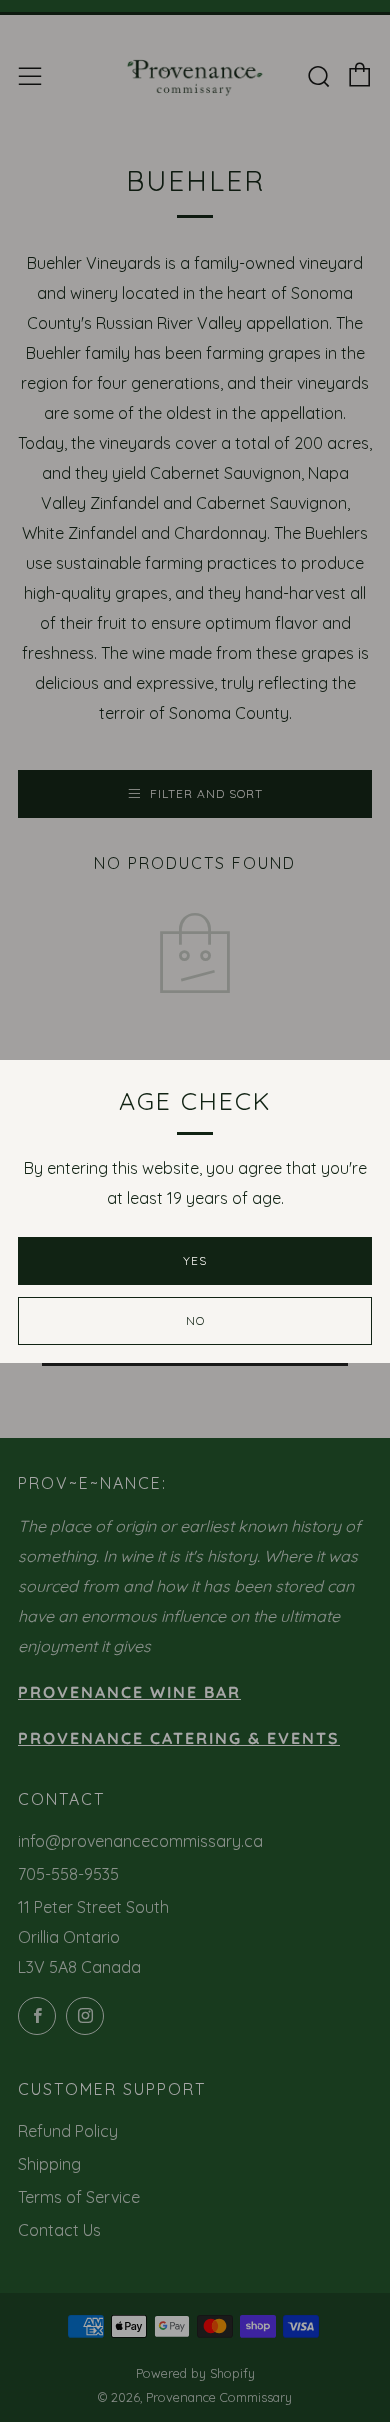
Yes (195, 1260)
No (195, 1320)
